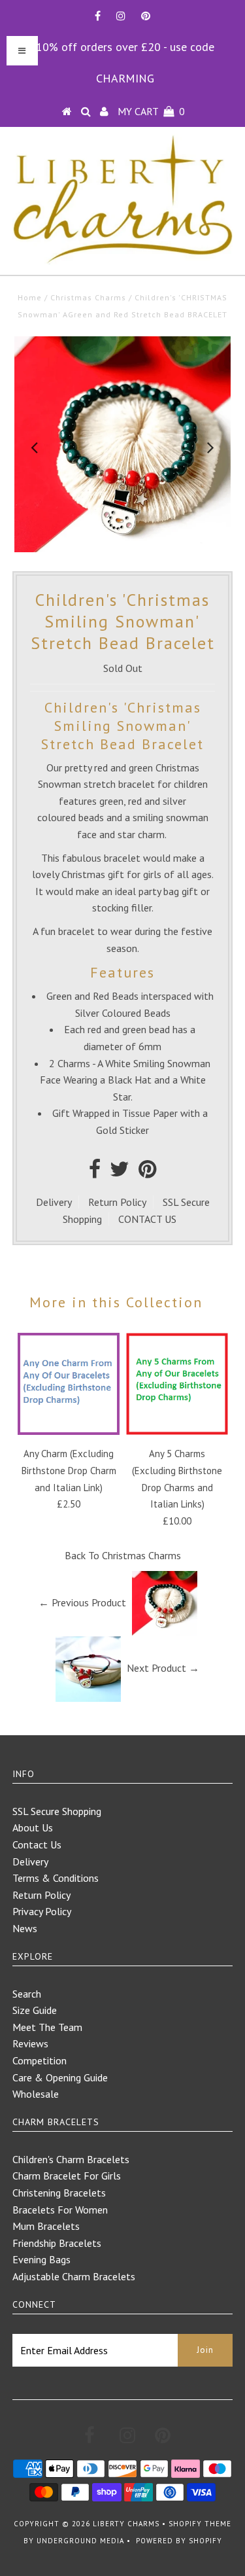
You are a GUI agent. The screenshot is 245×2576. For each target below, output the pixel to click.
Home (30, 297)
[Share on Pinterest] (147, 1173)
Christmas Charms (88, 297)
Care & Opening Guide (60, 2077)
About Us (33, 1827)
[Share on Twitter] (120, 1173)
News (25, 1928)
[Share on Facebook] (95, 1173)
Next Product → (163, 1668)
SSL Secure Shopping (57, 1811)
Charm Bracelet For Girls (67, 2176)
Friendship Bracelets (57, 2243)
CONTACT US (147, 1219)
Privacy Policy (42, 1911)
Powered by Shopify (179, 2541)
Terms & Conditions (56, 1878)
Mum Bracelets (46, 2226)
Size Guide (35, 2010)
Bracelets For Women (60, 2210)
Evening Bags (41, 2259)
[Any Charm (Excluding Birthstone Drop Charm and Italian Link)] (69, 1431)
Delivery (54, 1202)
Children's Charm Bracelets (71, 2159)
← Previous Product (82, 1602)
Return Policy (117, 1202)
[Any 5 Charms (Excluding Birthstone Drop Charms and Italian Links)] (177, 1431)
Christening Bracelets (59, 2193)
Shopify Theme (200, 2524)
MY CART (151, 111)
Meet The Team (47, 2027)
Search (27, 1994)
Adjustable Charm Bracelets (74, 2276)
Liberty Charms (126, 2524)
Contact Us (37, 1844)
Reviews (30, 2043)
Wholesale (36, 2094)
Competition (40, 2060)
